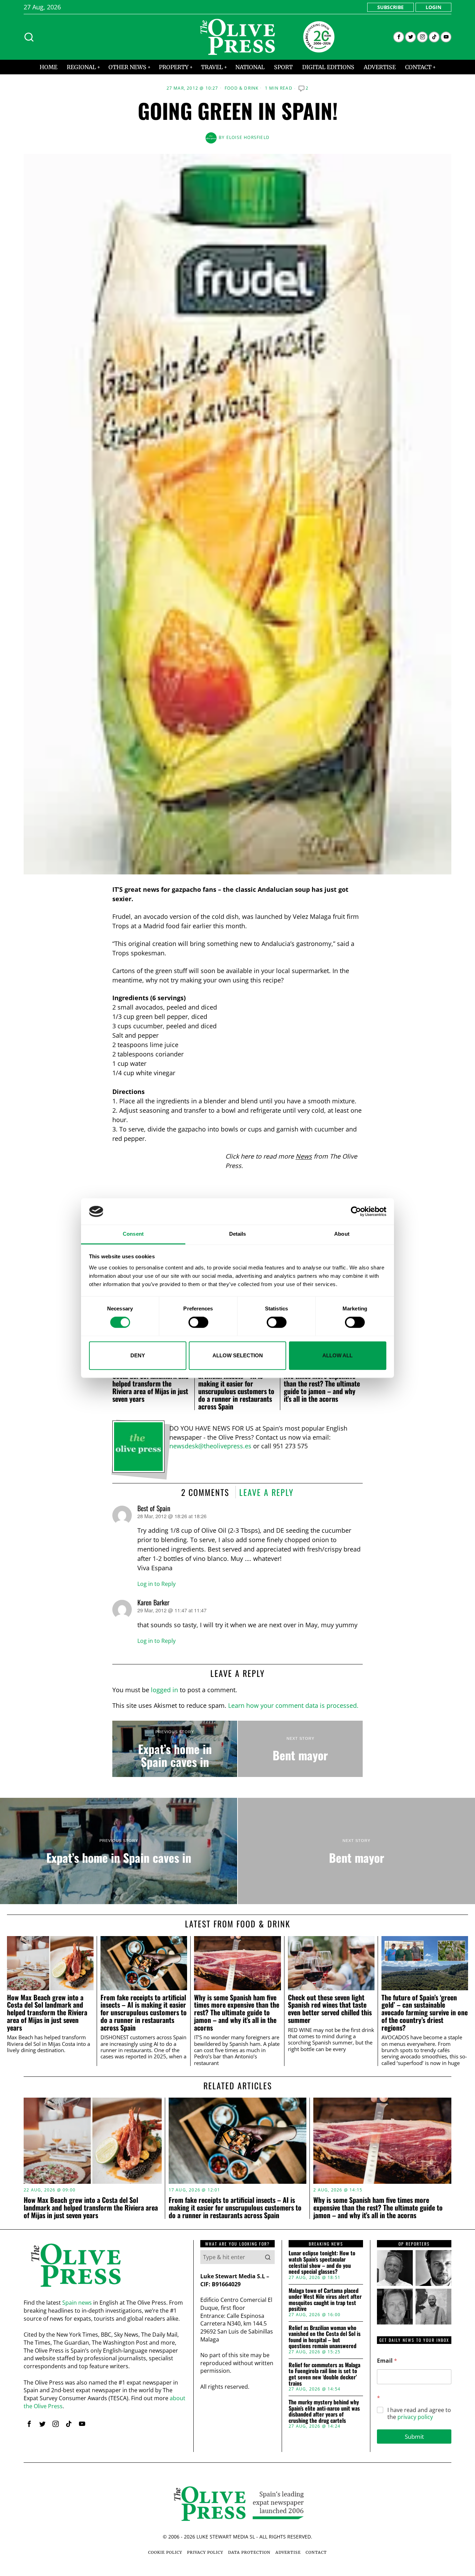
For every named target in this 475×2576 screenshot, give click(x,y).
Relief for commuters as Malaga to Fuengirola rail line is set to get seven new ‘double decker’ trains (324, 2374)
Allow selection (238, 1355)
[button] (268, 2257)
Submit (414, 2437)
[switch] (198, 1322)
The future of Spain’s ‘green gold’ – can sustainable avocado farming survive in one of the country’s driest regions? (425, 2013)
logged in (164, 1690)
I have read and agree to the (419, 2414)
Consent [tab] (133, 1234)
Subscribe (391, 7)
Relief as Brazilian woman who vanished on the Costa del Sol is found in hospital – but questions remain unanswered (325, 2337)
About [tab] (342, 1234)
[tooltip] (399, 37)
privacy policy (415, 2417)
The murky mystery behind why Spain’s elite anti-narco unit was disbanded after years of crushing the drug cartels (324, 2411)
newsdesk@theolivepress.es (210, 1446)
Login (433, 7)
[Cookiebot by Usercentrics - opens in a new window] (356, 1211)
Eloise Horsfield (248, 137)
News (304, 1156)
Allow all (337, 1355)
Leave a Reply (267, 1492)
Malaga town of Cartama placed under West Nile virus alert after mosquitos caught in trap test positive (325, 2300)
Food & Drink (241, 88)
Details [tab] (238, 1234)
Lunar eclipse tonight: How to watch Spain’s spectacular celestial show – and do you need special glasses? (322, 2262)
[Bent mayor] (300, 1749)
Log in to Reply (156, 1584)
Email (387, 2361)
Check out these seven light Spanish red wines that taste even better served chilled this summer (330, 2009)
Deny (138, 1355)
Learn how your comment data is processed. (293, 1705)
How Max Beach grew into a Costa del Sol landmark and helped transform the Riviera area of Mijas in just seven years (151, 1383)
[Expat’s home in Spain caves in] (175, 1749)
